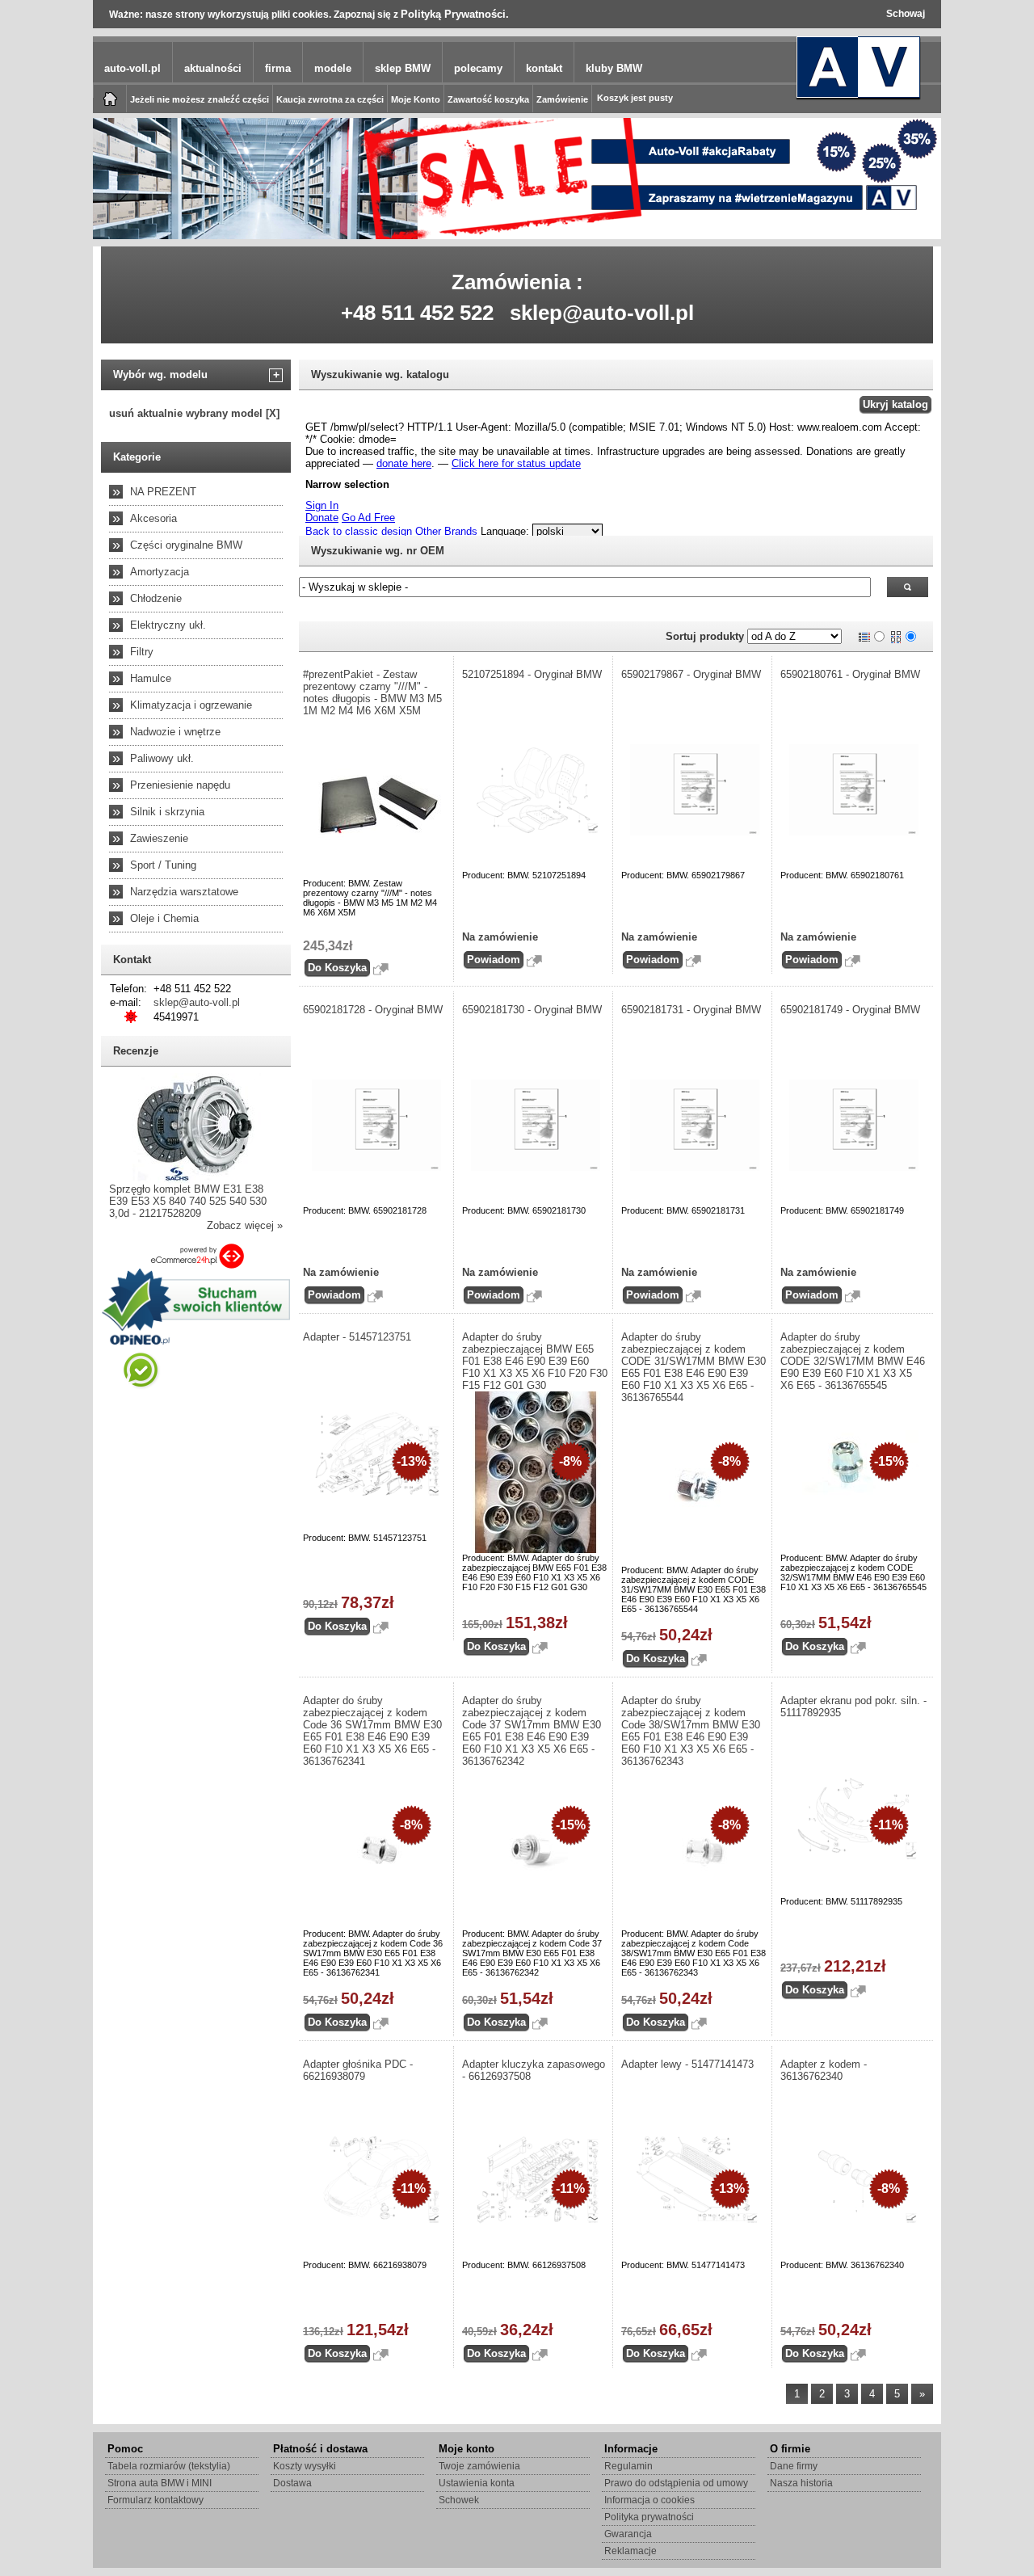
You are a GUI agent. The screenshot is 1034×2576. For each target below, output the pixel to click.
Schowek (459, 2500)
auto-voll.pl (132, 68)
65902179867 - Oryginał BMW (691, 674)
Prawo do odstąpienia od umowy (676, 2483)
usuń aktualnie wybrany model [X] (194, 413)
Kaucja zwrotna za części (330, 99)
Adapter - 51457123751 (357, 1337)
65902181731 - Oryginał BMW (691, 1010)
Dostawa (292, 2483)
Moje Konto (416, 99)
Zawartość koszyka (488, 99)
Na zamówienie (500, 937)
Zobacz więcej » (245, 1225)
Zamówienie (562, 99)
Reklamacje (630, 2551)
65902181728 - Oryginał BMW (373, 1010)
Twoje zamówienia (479, 2466)
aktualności (213, 68)
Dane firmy (794, 2466)
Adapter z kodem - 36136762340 (824, 2070)
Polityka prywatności (649, 2517)
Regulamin (628, 2466)
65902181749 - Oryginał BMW (850, 1010)
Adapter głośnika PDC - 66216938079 (358, 2070)
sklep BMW (403, 68)
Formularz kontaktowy (156, 2500)
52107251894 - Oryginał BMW (532, 674)
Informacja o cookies (649, 2500)
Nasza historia (801, 2483)
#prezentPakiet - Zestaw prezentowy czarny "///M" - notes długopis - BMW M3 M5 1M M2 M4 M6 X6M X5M (372, 692)
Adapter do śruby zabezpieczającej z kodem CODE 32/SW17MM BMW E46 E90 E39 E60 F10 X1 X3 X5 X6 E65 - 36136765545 (853, 1361)
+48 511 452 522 (417, 313)
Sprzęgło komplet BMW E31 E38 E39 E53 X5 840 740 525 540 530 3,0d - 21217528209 (188, 1201)
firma (278, 68)
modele (333, 68)
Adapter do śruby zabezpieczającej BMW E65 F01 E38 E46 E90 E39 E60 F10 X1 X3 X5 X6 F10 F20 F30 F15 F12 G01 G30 (535, 1361)
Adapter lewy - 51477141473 (687, 2064)
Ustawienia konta (477, 2483)
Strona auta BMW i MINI (160, 2483)
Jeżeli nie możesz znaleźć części (200, 99)
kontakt (544, 68)
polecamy (478, 68)
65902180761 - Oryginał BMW (850, 674)
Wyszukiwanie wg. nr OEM (378, 551)
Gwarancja (628, 2534)
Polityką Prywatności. (455, 14)
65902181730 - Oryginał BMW (532, 1010)
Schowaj (906, 14)
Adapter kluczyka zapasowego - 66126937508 (534, 2070)
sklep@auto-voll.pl (602, 313)
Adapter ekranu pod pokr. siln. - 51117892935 (853, 1707)
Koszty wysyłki (305, 2466)
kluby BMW (614, 68)
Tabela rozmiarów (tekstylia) (169, 2466)
